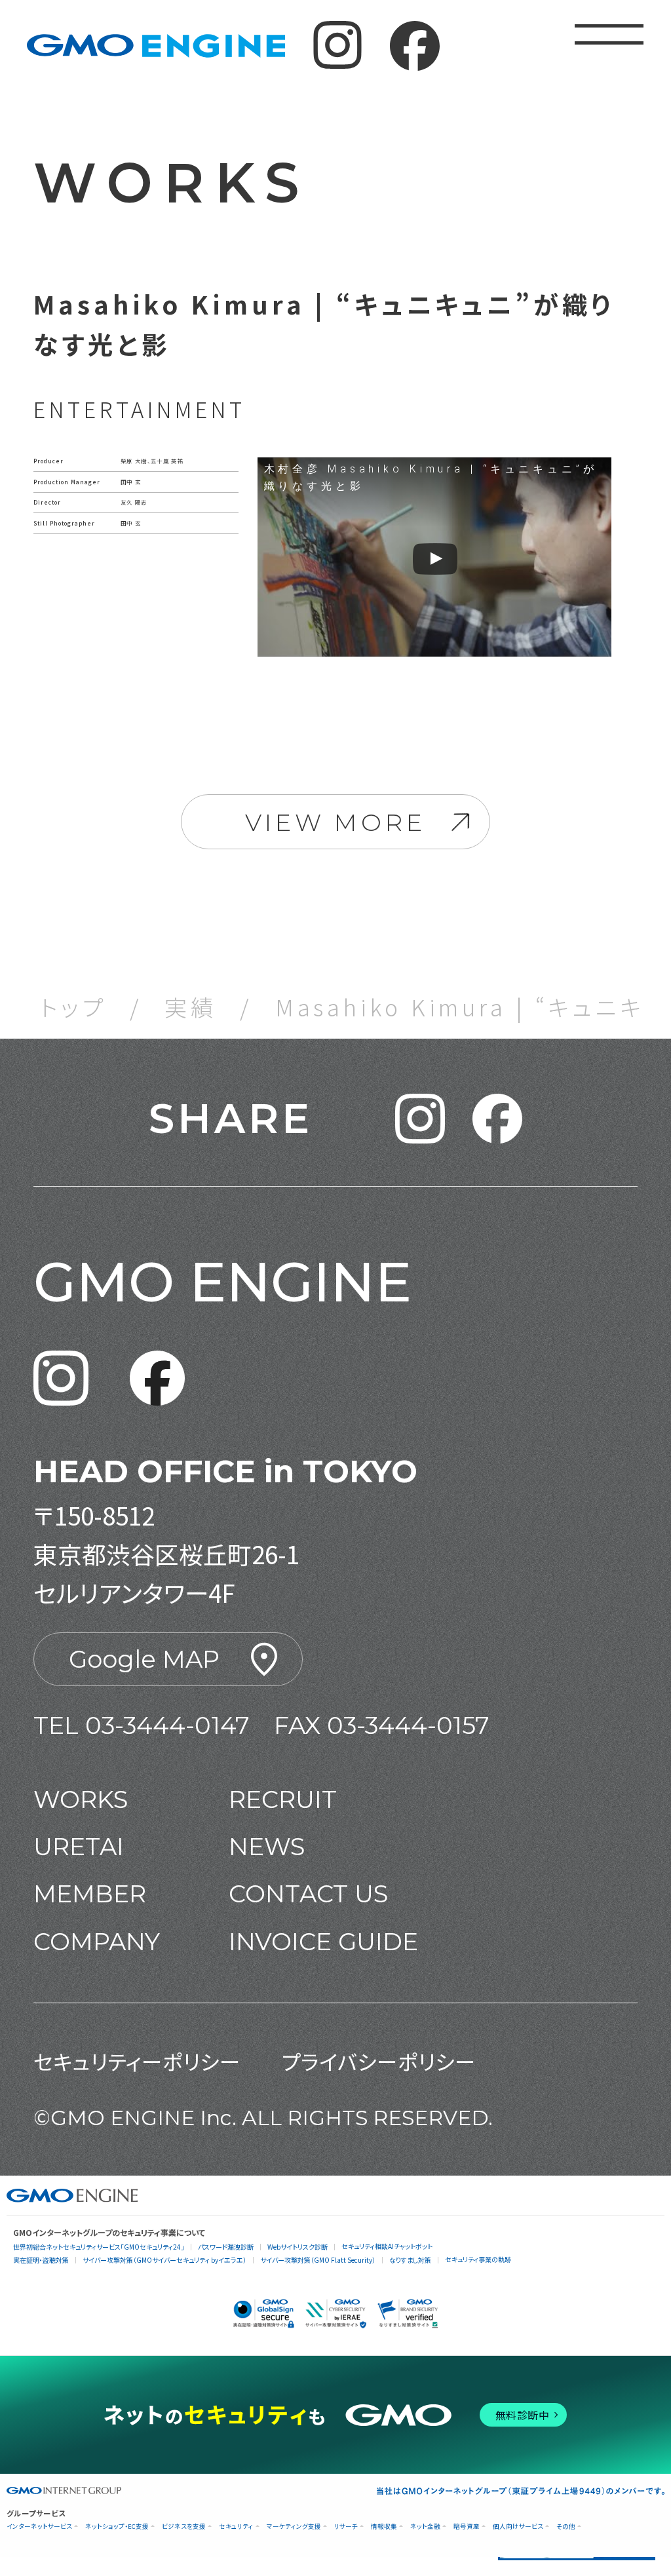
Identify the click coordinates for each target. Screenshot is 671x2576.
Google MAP (144, 1659)
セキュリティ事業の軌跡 (478, 2259)
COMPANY (97, 1941)
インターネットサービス (39, 2527)
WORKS (81, 1799)
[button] (420, 1119)
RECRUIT (283, 1799)
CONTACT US (308, 1894)
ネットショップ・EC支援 (117, 2527)
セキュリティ (236, 2527)
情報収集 (384, 2527)
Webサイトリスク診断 (297, 2247)
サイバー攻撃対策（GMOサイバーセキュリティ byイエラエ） (164, 2260)
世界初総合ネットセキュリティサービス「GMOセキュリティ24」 (99, 2247)
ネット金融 (425, 2527)
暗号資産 (467, 2527)
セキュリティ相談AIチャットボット (387, 2246)
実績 (191, 1007)
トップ (73, 1007)
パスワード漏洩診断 (226, 2247)
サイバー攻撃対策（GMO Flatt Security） (318, 2260)
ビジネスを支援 (184, 2527)
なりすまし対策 (410, 2260)
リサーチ (346, 2527)
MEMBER (90, 1894)
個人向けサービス (518, 2527)
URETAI (79, 1846)
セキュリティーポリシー (137, 2061)
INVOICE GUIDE (323, 1941)
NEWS (267, 1846)
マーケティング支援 (294, 2527)
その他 (566, 2527)
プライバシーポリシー (379, 2061)
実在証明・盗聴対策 (41, 2260)
